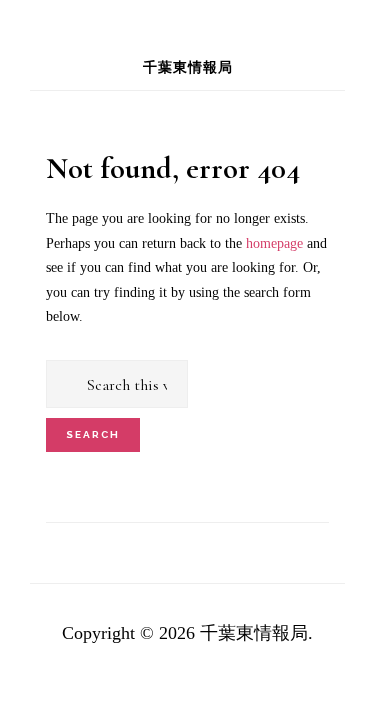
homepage (274, 243)
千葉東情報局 (188, 67)
